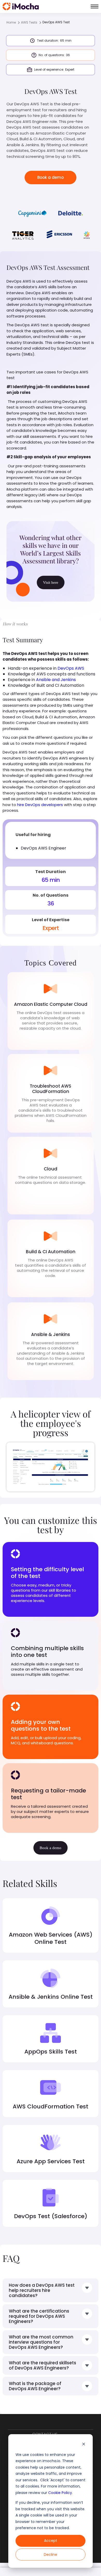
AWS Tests (29, 22)
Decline (51, 2555)
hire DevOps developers (40, 805)
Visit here (51, 582)
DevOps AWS (71, 668)
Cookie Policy (60, 2493)
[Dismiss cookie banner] (84, 2445)
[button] (95, 6)
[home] (21, 6)
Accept (51, 2541)
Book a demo (51, 177)
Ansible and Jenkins (56, 680)
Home (11, 22)
